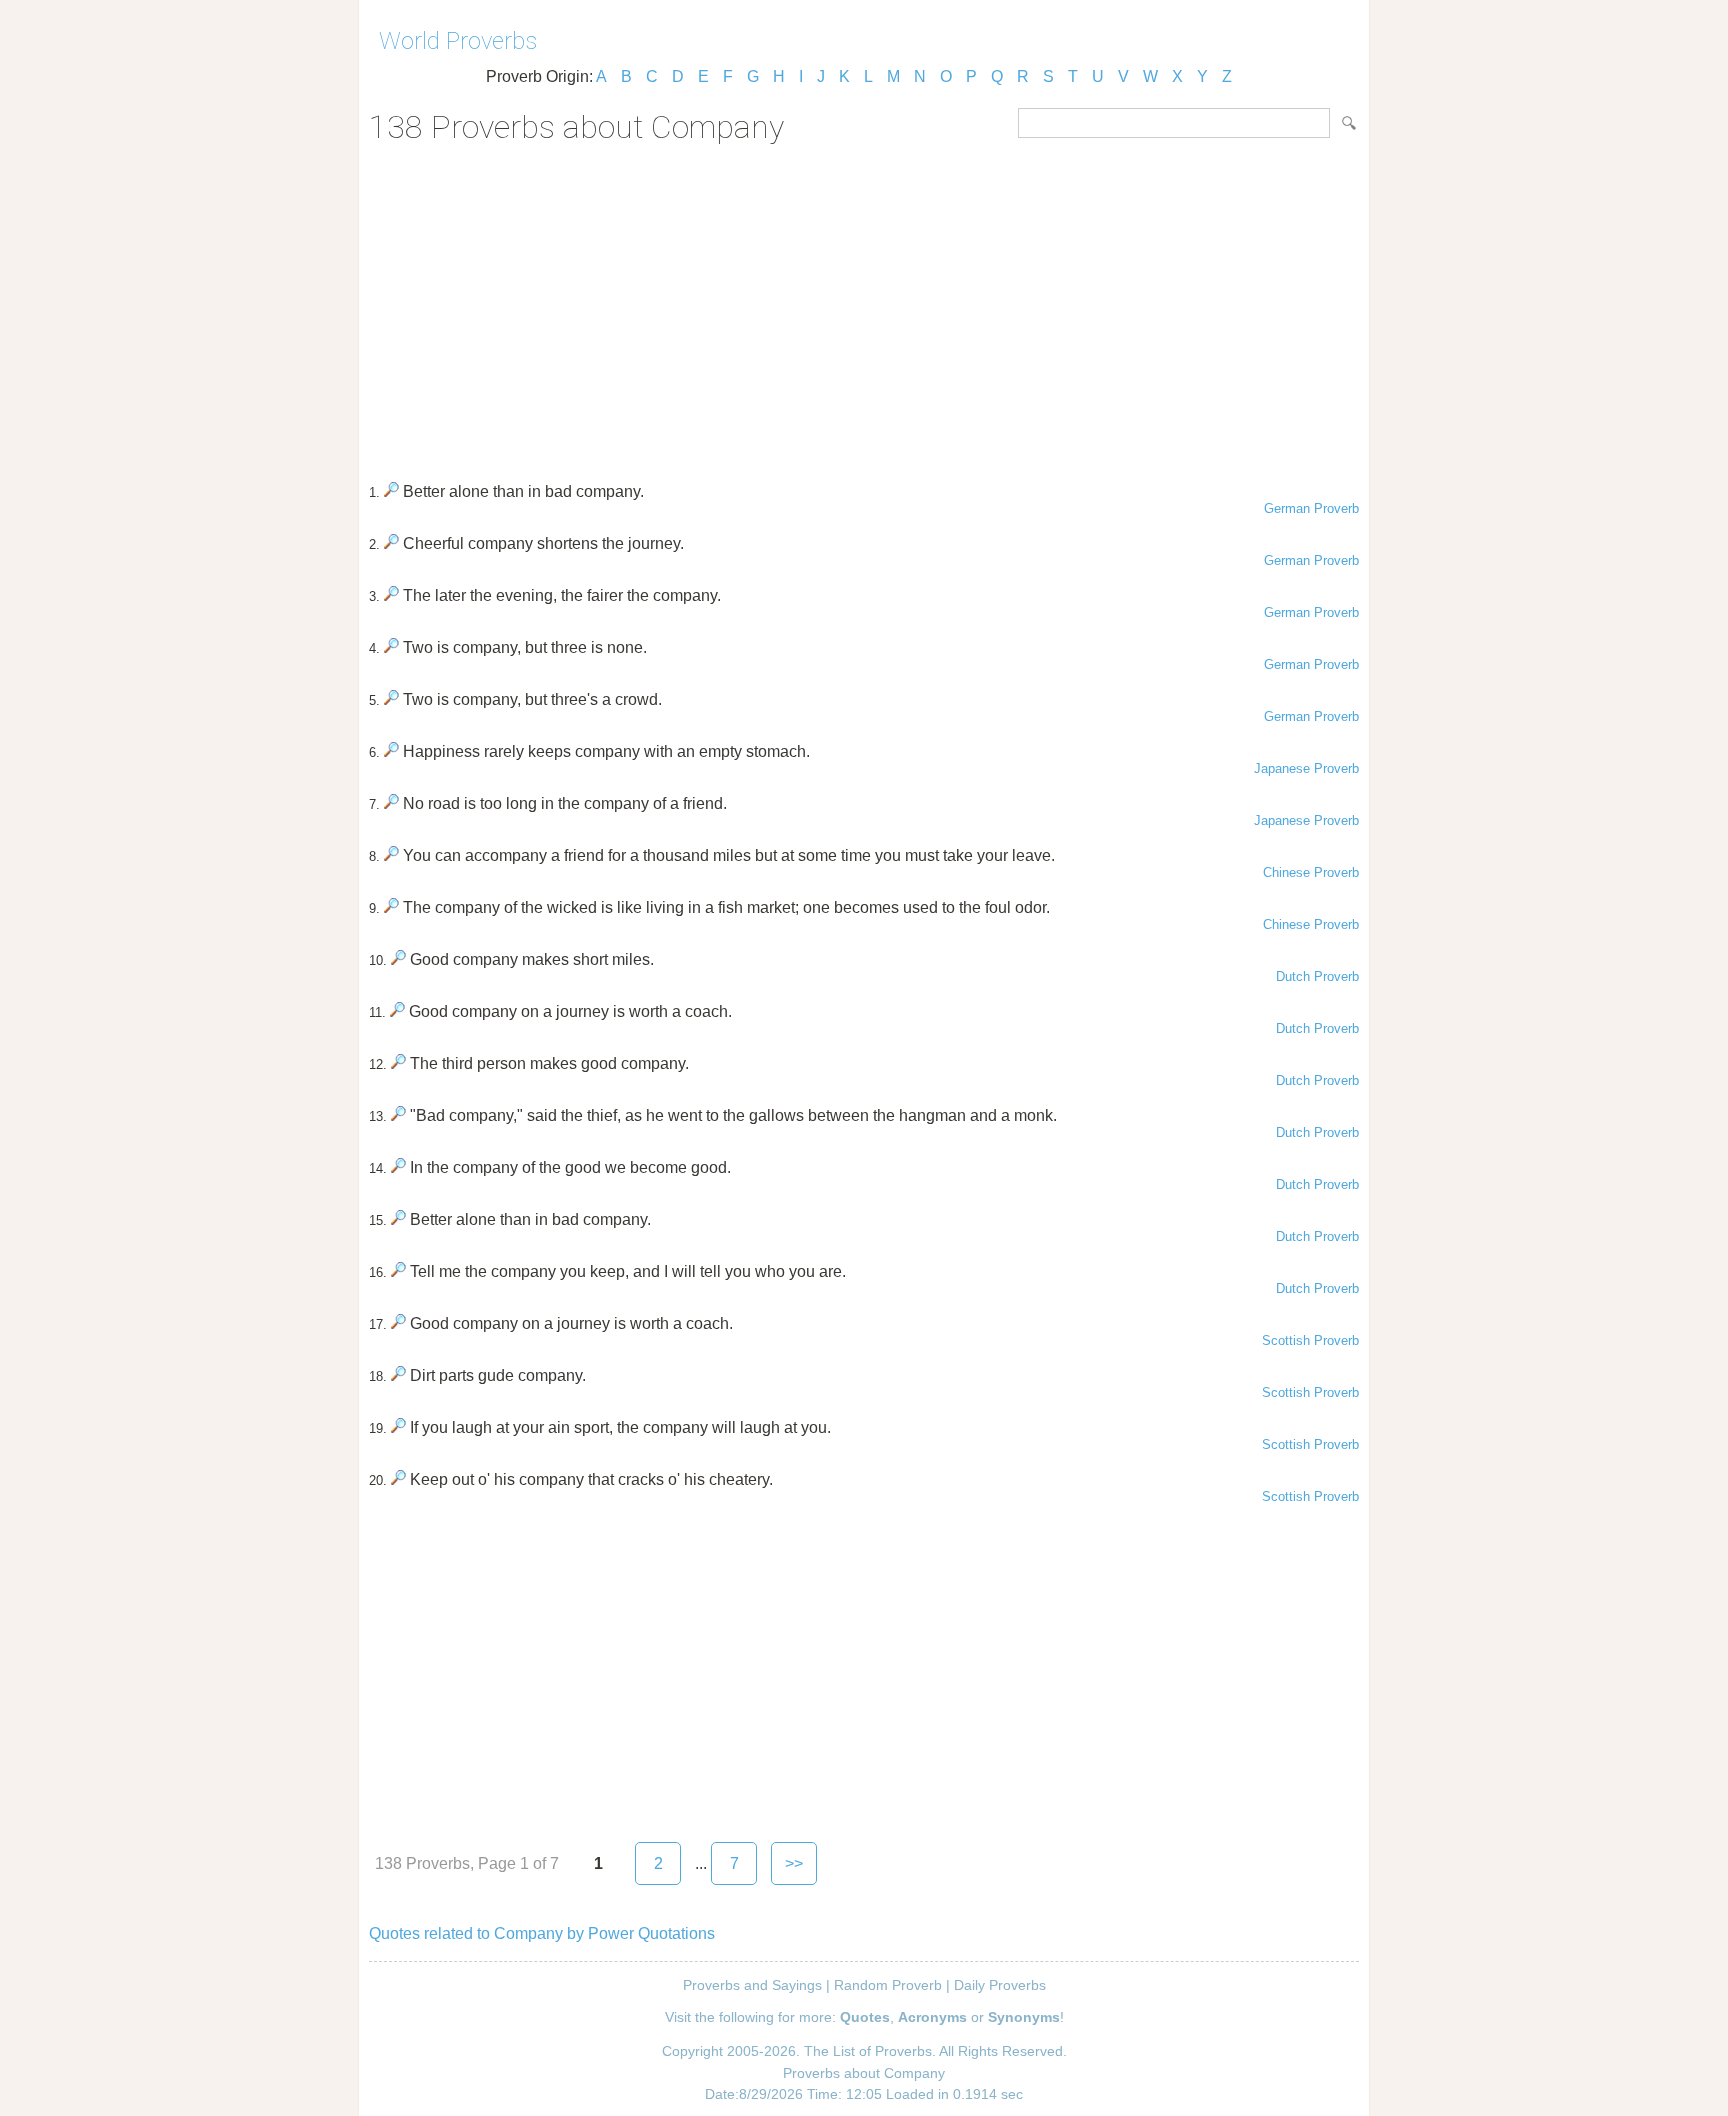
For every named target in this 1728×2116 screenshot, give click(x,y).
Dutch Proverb (1317, 976)
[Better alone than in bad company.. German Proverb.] (391, 491)
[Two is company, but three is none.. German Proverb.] (391, 647)
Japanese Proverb (1306, 768)
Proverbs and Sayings (752, 1985)
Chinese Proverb (1311, 872)
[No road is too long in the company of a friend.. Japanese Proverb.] (391, 803)
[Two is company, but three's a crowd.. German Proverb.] (391, 699)
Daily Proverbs (1000, 1985)
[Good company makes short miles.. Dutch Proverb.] (398, 959)
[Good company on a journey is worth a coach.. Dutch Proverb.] (397, 1011)
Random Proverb (888, 1985)
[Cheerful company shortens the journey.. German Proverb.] (391, 543)
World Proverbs (458, 41)
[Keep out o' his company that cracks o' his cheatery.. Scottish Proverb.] (398, 1479)
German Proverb (1311, 508)
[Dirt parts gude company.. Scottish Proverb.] (398, 1375)
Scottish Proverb (1310, 1340)
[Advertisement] (864, 306)
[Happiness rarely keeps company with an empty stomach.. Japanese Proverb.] (391, 751)
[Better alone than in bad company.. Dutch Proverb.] (398, 1219)
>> (794, 1863)
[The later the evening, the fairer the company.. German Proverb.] (391, 595)
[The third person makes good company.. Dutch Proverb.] (398, 1063)
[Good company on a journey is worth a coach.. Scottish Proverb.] (398, 1323)
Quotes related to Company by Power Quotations (542, 1933)
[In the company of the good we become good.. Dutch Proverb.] (398, 1167)
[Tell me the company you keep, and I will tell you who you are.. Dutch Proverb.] (398, 1271)
